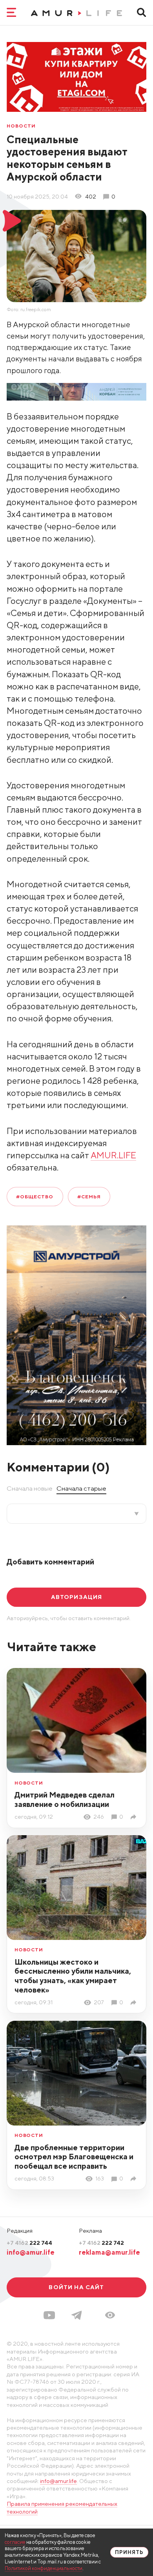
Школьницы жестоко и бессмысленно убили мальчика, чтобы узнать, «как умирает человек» (73, 1976)
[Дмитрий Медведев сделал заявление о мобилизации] (135, 1817)
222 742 (101, 2243)
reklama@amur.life (109, 2252)
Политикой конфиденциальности (44, 2568)
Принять (129, 2552)
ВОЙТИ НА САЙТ (76, 2287)
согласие (15, 2542)
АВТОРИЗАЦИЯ (77, 1597)
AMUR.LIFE (113, 1155)
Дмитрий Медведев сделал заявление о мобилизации (65, 1799)
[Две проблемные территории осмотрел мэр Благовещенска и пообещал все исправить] (135, 2179)
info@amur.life (31, 2252)
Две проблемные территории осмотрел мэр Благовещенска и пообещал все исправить (74, 2157)
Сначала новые (30, 1488)
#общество (35, 1197)
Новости (21, 126)
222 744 (29, 2243)
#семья (89, 1197)
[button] (110, 2315)
